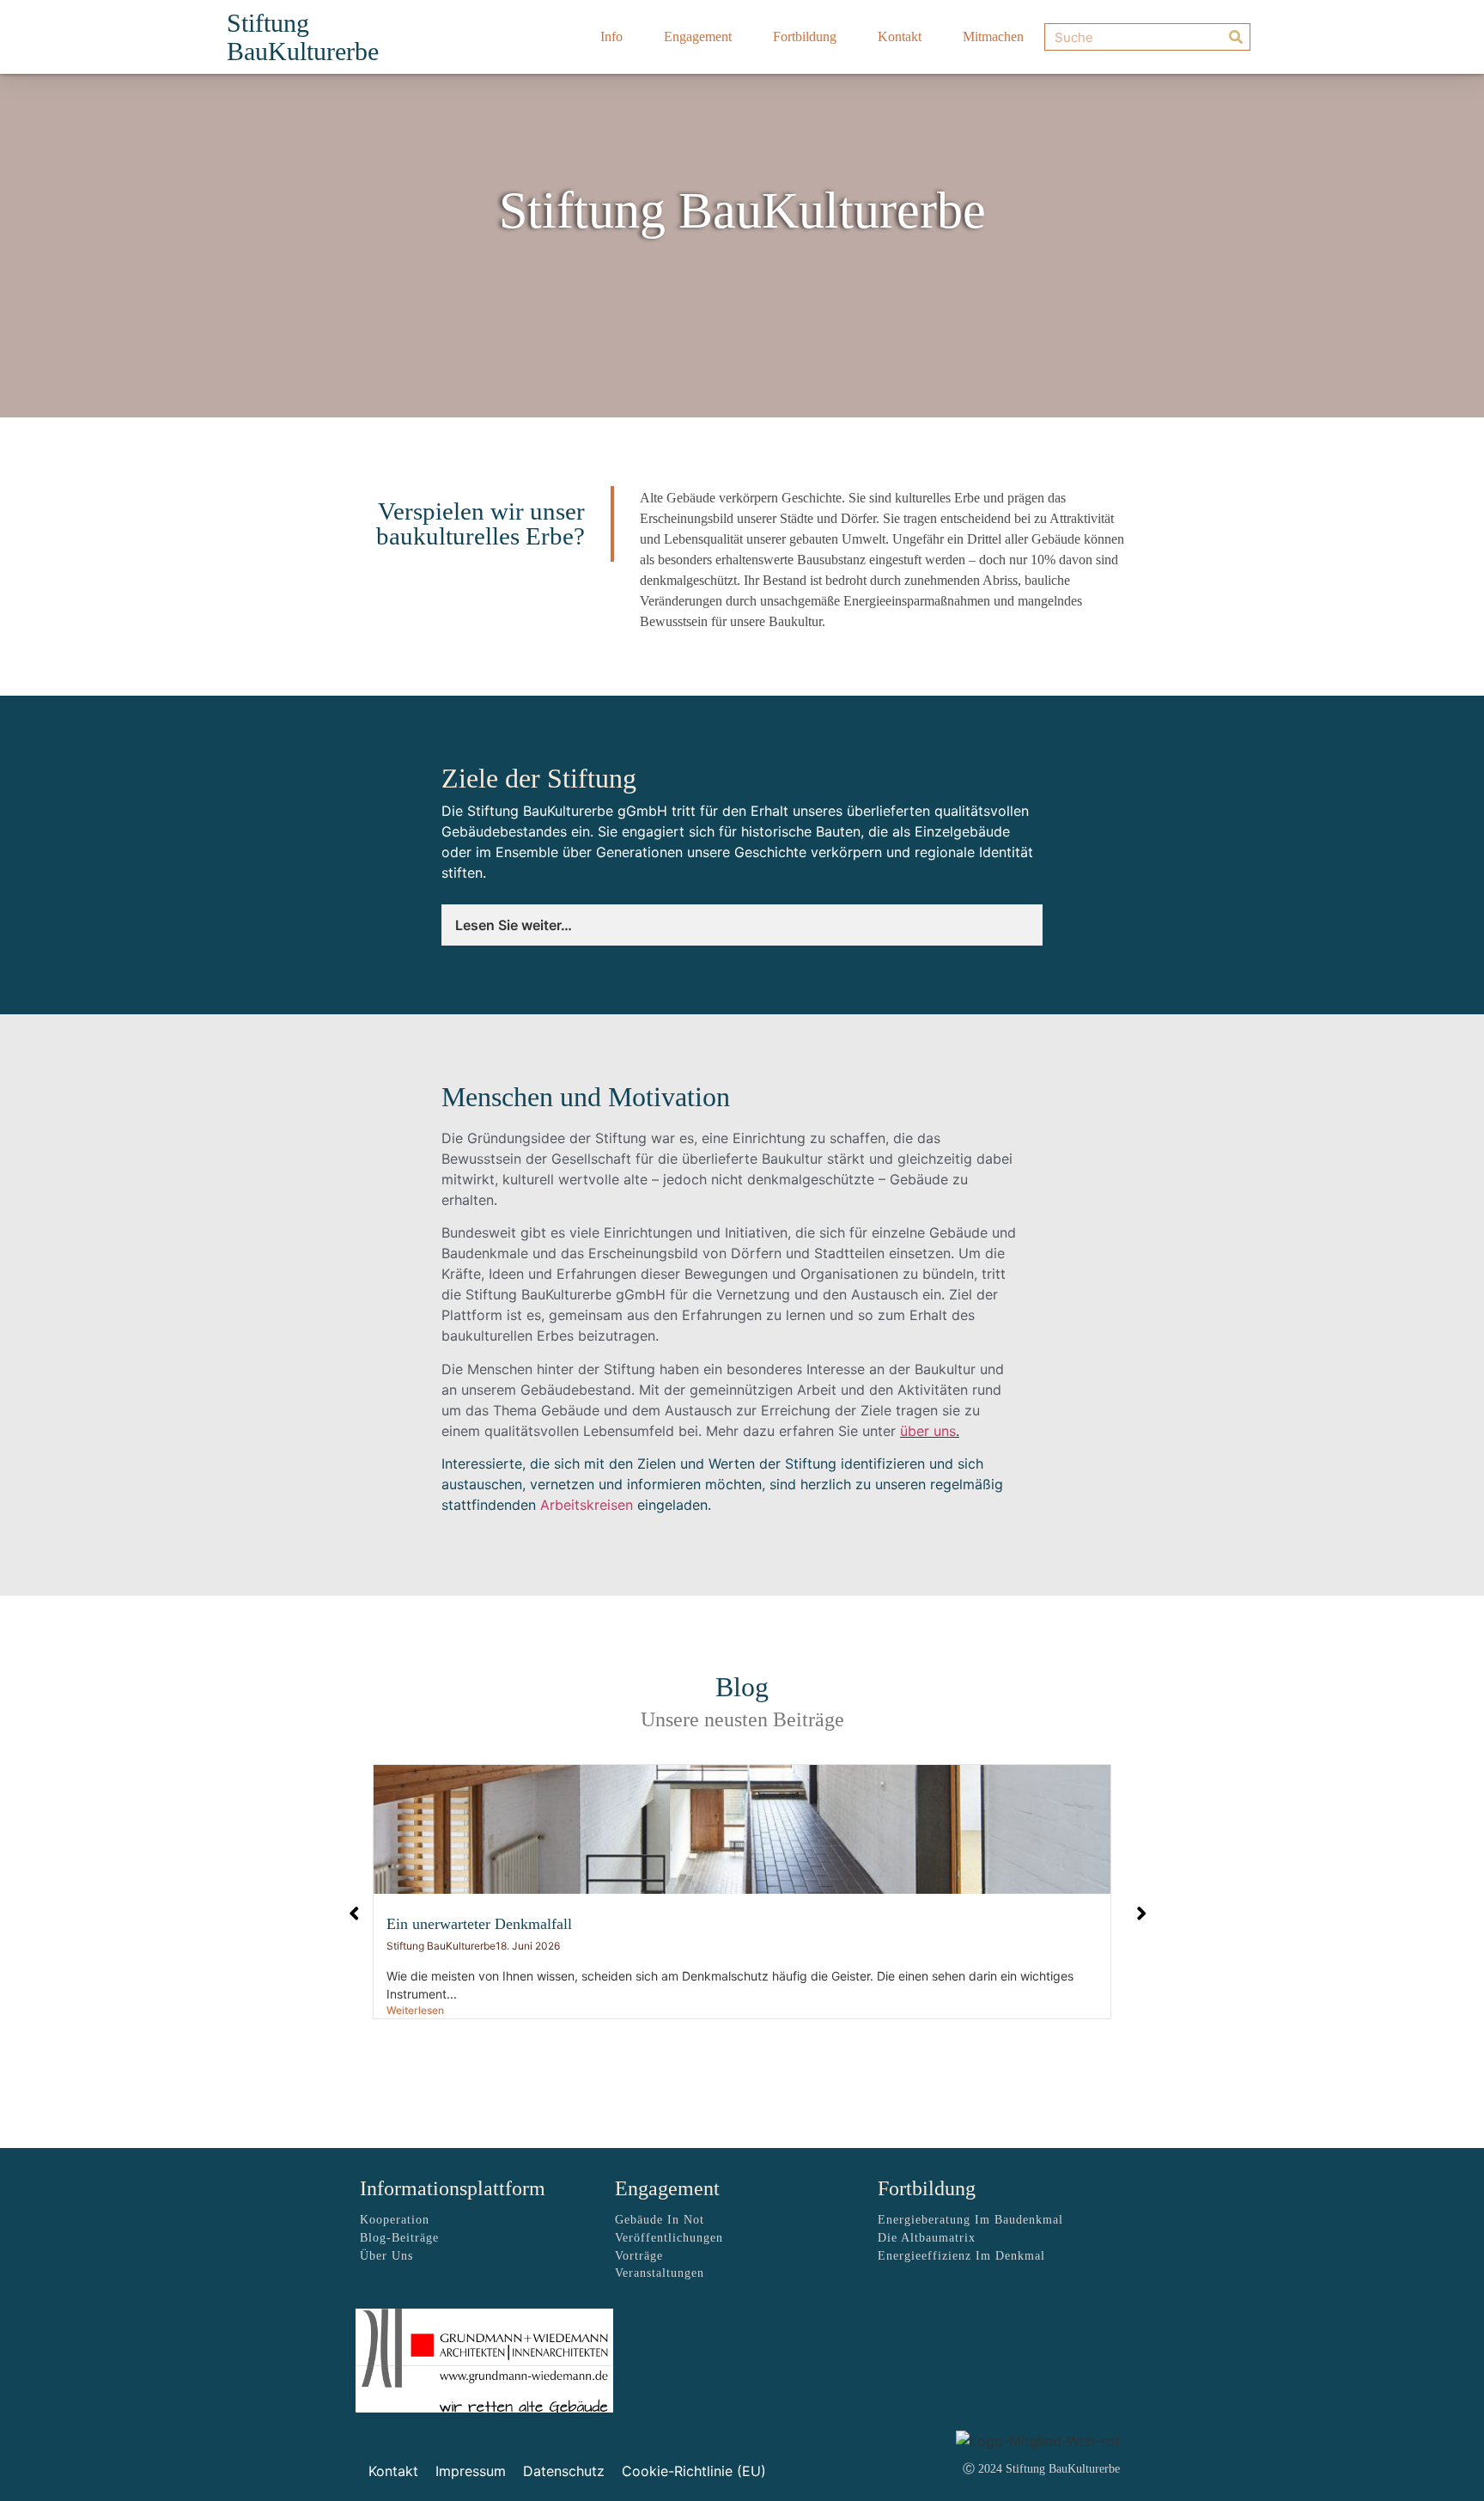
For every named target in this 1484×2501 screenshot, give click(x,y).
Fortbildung (805, 37)
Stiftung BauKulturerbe (303, 37)
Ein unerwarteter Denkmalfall (479, 1924)
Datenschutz (564, 2471)
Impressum (471, 2471)
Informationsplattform (453, 2188)
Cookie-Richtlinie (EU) (694, 2471)
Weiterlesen (415, 2010)
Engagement (698, 37)
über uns (928, 1431)
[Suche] (1236, 37)
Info (611, 37)
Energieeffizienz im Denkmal (961, 2256)
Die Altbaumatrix (927, 2238)
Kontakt (900, 37)
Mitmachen (993, 37)
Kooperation (395, 2220)
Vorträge (639, 2256)
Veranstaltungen (660, 2273)
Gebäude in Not (660, 2220)
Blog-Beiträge (399, 2238)
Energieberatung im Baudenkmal (970, 2220)
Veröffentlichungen (669, 2238)
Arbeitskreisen (587, 1505)
